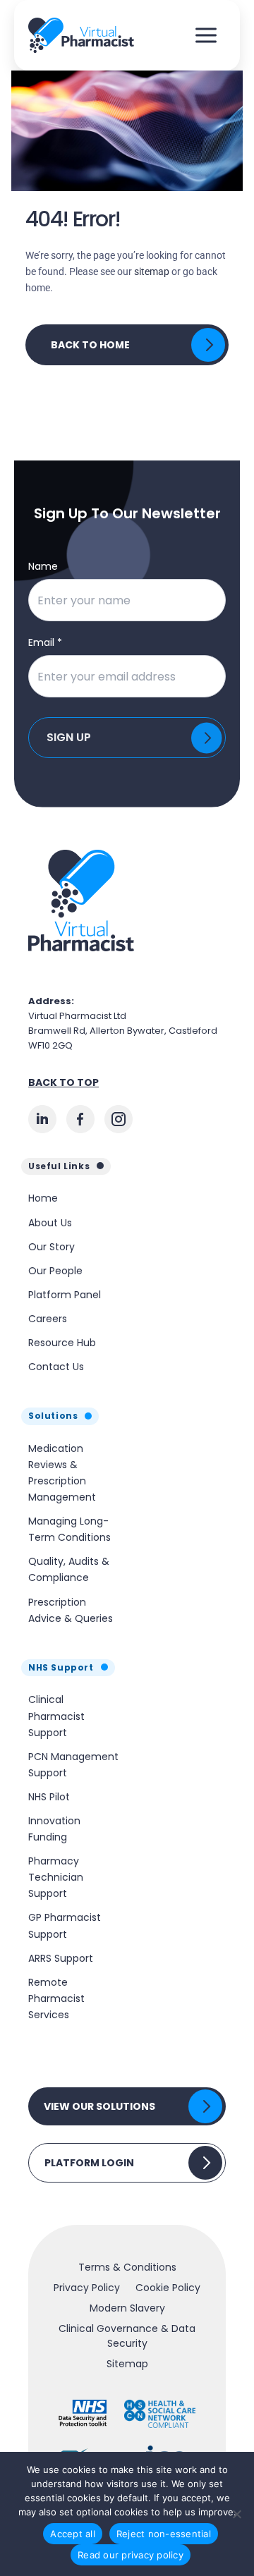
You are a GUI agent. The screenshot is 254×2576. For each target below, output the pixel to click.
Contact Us (56, 1367)
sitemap (152, 271)
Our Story (52, 1247)
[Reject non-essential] (236, 2514)
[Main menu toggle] (206, 36)
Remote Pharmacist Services (56, 1998)
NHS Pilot (49, 1797)
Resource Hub (62, 1343)
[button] (127, 2106)
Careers (48, 1319)
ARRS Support (61, 1958)
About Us (50, 1223)
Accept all (73, 2534)
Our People (55, 1271)
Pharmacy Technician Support (56, 1877)
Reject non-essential (164, 2534)
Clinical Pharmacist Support (56, 1716)
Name (43, 566)
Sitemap (127, 2364)
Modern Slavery (127, 2308)
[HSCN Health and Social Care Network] (160, 2414)
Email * (45, 642)
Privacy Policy (87, 2288)
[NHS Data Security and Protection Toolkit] (83, 2414)
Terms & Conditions (127, 2267)
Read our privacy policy (131, 2555)
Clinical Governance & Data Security (127, 2336)
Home (43, 1198)
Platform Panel (65, 1295)
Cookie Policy (168, 2288)
